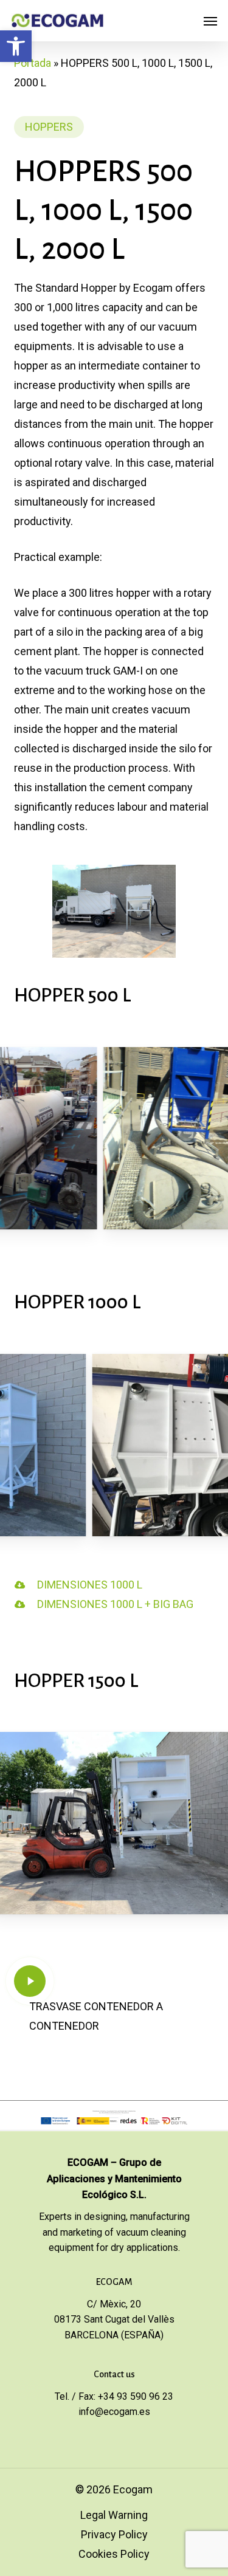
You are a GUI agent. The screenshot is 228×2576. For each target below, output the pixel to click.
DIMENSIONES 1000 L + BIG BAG (115, 1604)
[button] (16, 46)
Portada (33, 63)
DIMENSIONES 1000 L (90, 1585)
